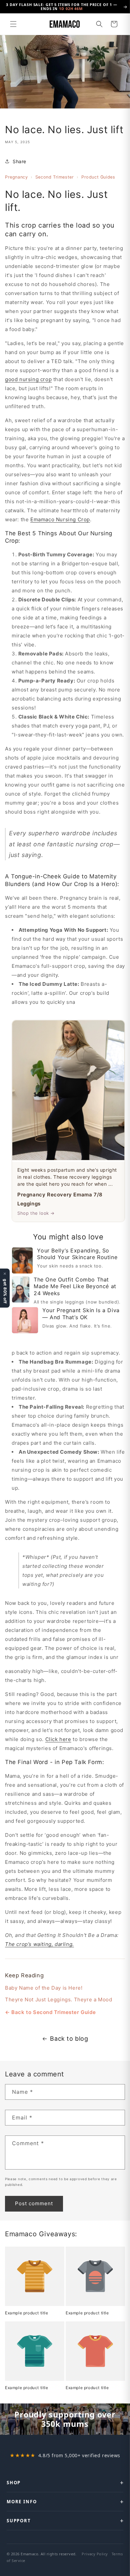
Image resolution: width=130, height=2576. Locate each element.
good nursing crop (28, 379)
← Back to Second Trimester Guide (50, 2012)
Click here (58, 1739)
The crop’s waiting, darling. (39, 1944)
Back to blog (69, 2039)
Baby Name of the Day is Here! (44, 1988)
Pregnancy (16, 177)
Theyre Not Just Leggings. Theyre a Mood (58, 1999)
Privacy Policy (95, 2554)
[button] (13, 24)
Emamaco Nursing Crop (60, 519)
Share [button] (19, 161)
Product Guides (98, 177)
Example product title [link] (27, 2313)
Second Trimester (55, 177)
